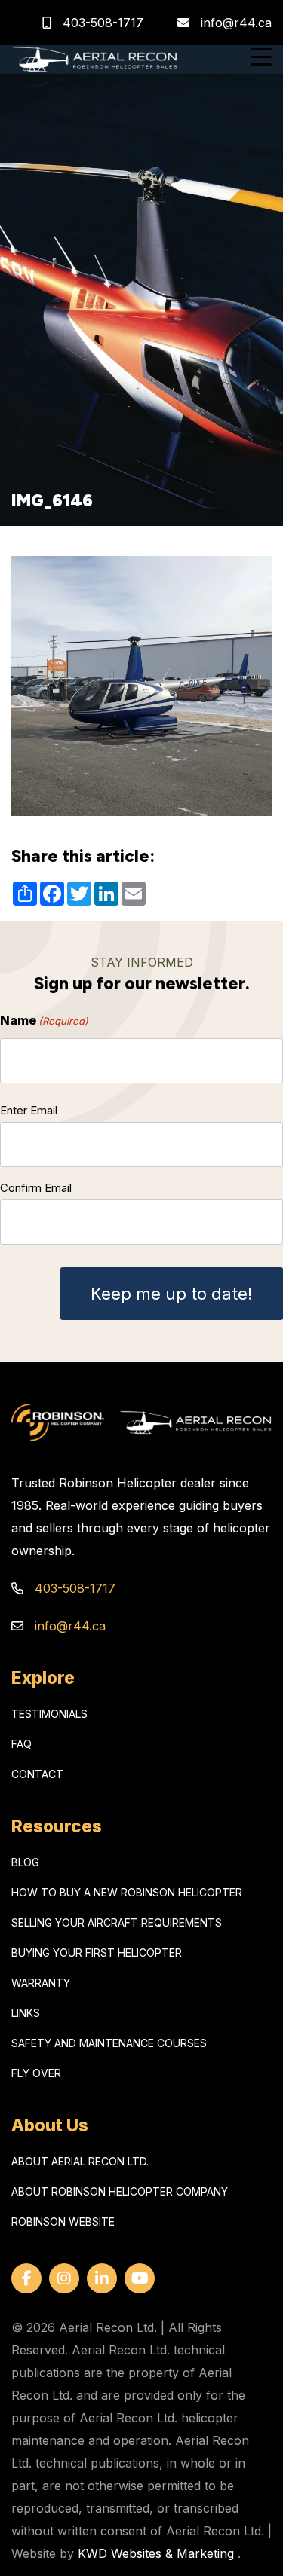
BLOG (25, 1862)
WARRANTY (41, 1983)
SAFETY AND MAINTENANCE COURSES (109, 2043)
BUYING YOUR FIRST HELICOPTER (97, 1953)
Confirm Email (36, 1188)
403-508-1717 (101, 23)
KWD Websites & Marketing (156, 2553)
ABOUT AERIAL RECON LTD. (80, 2161)
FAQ (22, 1744)
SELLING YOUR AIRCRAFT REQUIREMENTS (117, 1922)
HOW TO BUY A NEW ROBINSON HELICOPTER (127, 1892)
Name (44, 1020)
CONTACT (37, 1774)
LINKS (26, 2013)
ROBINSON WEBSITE (63, 2222)
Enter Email (29, 1110)
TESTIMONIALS (49, 1714)
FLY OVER (36, 2073)
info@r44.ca (236, 23)
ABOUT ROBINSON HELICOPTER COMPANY (120, 2191)
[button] (261, 59)
